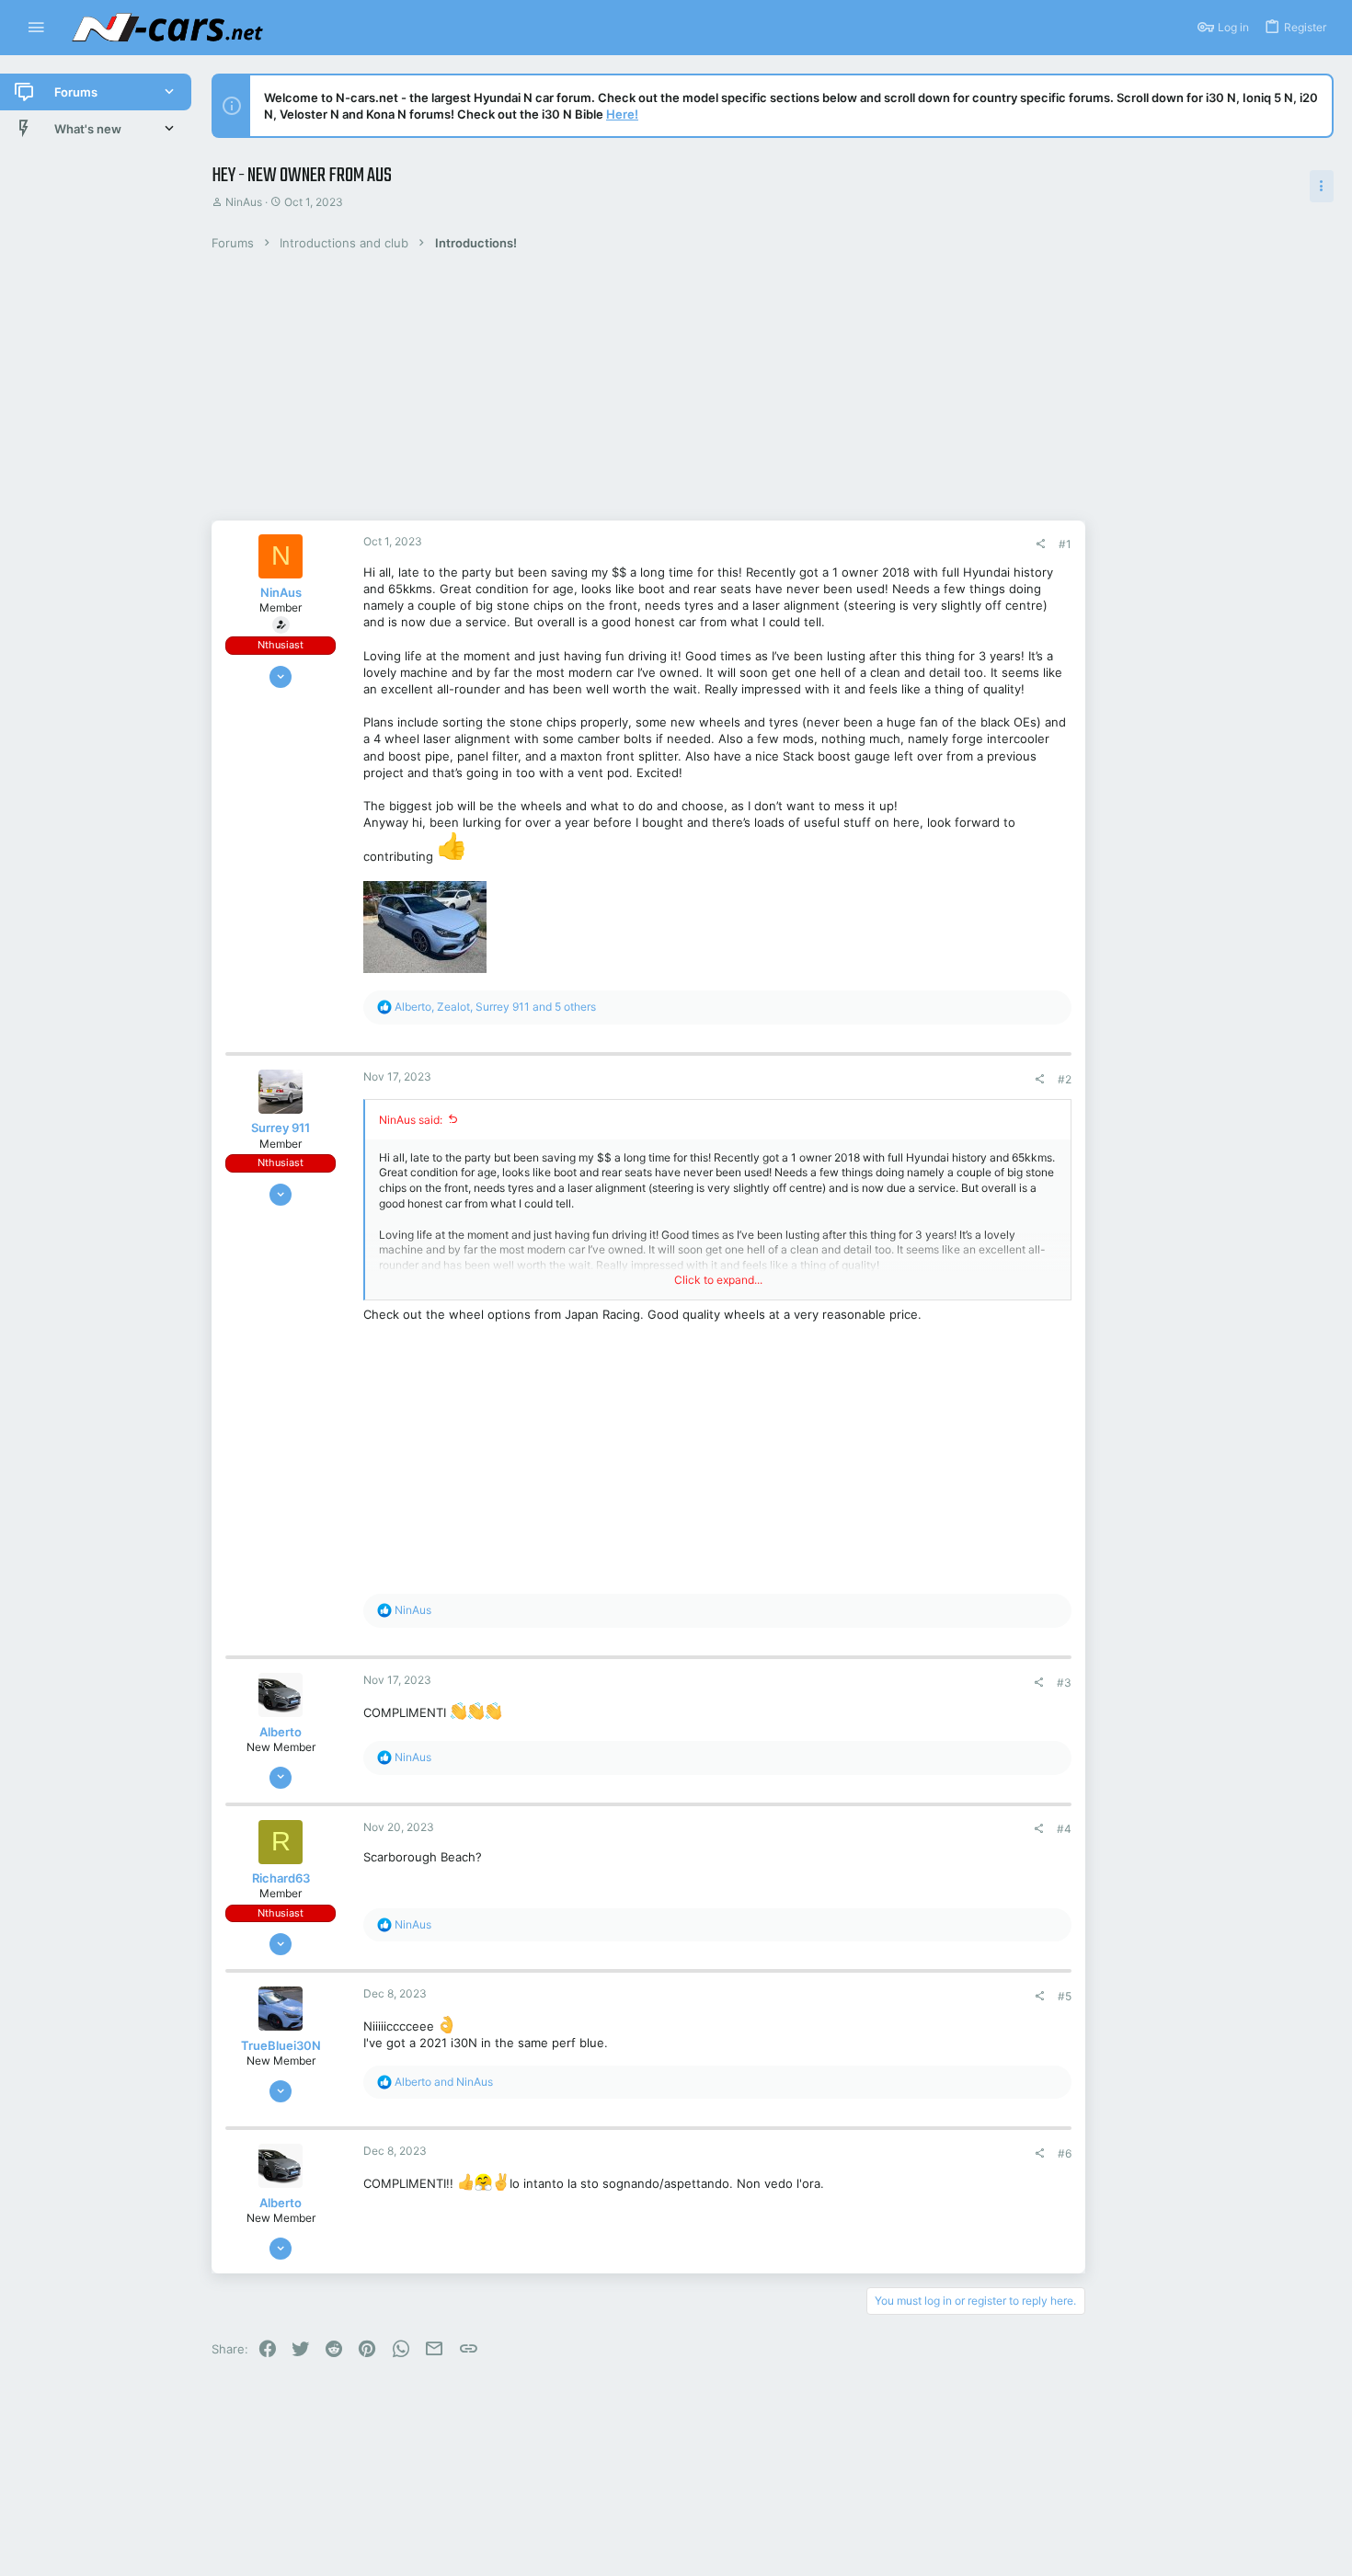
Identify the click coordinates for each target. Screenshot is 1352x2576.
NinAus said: (411, 1120)
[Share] (1040, 544)
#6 (1065, 2153)
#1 (1065, 544)
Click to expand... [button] (718, 1280)
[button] (36, 28)
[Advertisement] (621, 392)
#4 (1064, 1829)
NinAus (244, 202)
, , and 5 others (495, 1007)
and (444, 2082)
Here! (622, 114)
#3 (1064, 1683)
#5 (1065, 1996)
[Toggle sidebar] (1322, 186)
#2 (1065, 1079)
